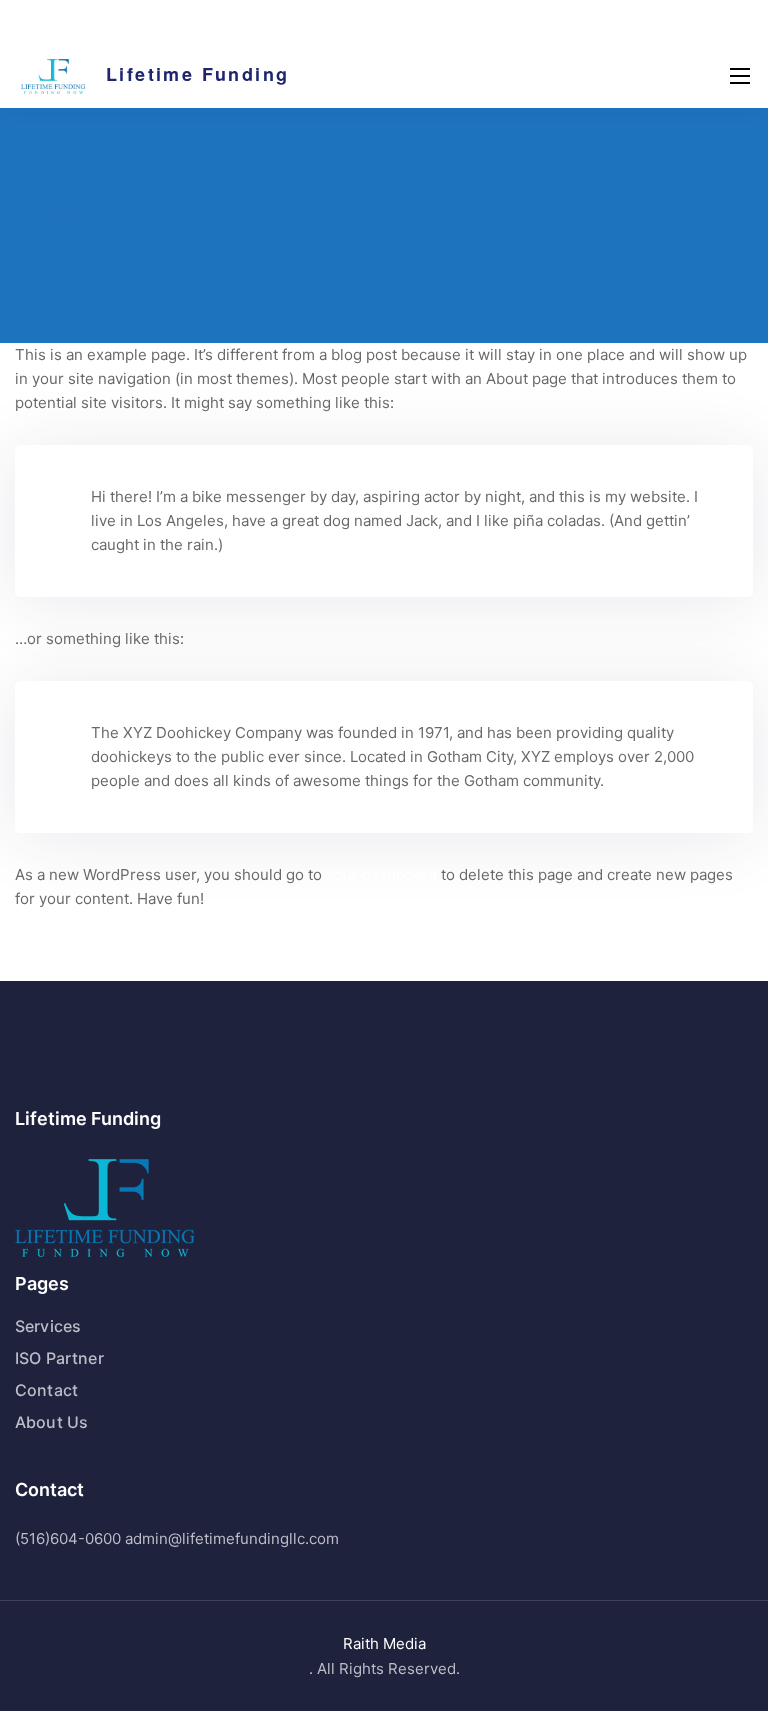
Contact (46, 1390)
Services (48, 1326)
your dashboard (381, 874)
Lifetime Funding (197, 74)
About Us (51, 1422)
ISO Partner (59, 1358)
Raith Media (384, 1643)
